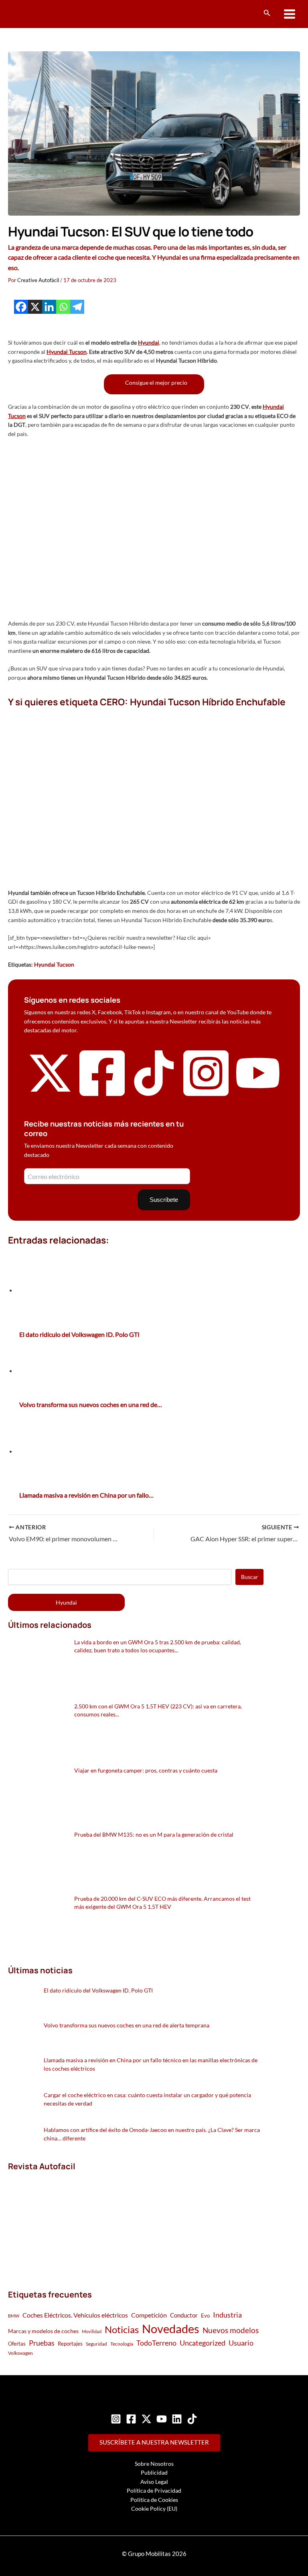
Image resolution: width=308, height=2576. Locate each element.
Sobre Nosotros (154, 2464)
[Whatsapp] (63, 307)
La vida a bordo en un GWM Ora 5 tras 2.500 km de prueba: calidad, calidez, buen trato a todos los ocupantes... (158, 1646)
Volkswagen (20, 2353)
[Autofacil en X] (50, 1094)
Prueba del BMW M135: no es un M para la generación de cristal (154, 1834)
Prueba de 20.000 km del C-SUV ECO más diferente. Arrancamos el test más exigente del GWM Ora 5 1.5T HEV (162, 1903)
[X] (35, 307)
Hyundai (149, 342)
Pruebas (42, 2343)
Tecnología (122, 2344)
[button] (267, 13)
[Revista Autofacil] (68, 2222)
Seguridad (96, 2344)
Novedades (171, 2329)
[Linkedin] (49, 307)
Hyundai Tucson (54, 964)
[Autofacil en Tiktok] (154, 1094)
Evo (205, 2316)
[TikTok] (192, 2419)
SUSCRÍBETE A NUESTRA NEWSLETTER (154, 2442)
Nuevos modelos (231, 2330)
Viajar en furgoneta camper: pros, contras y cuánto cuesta (146, 1770)
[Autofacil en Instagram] (206, 1097)
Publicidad (154, 2472)
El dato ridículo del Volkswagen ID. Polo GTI (98, 1990)
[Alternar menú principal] (290, 14)
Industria (227, 2315)
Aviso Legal (154, 2482)
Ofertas (17, 2344)
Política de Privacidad (154, 2490)
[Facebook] (21, 307)
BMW (14, 2316)
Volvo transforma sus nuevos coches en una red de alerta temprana (127, 2025)
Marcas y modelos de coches (43, 2331)
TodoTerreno (156, 2343)
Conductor (184, 2315)
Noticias (122, 2329)
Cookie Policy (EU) (154, 2508)
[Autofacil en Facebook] (102, 1097)
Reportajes (70, 2344)
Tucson (78, 352)
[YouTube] (162, 2419)
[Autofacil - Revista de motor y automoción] (38, 14)
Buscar (250, 1577)
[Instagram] (116, 2419)
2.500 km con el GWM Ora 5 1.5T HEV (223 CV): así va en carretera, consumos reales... (158, 1710)
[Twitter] (146, 2419)
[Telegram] (77, 307)
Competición (149, 2315)
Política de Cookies (154, 2500)
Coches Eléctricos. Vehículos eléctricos (75, 2315)
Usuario (241, 2343)
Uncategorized (203, 2343)
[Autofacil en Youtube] (258, 1091)
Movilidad (92, 2331)
